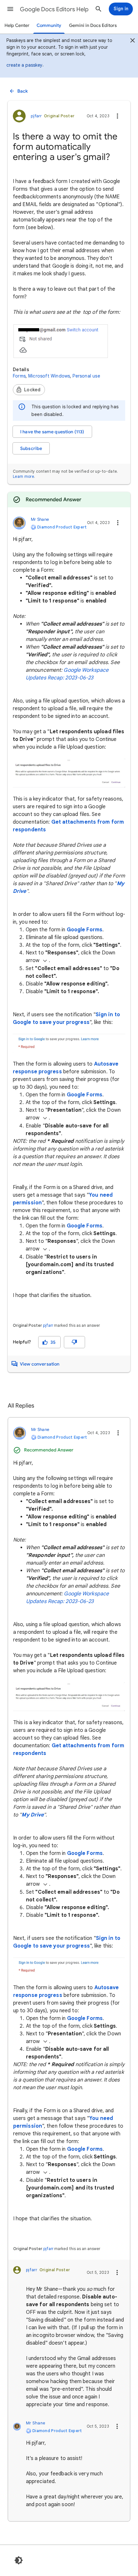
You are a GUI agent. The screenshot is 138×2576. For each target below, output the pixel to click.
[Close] (133, 41)
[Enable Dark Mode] (19, 2560)
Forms (19, 376)
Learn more (23, 476)
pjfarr (48, 1325)
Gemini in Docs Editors (93, 25)
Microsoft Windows (49, 376)
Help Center (17, 25)
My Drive (33, 1815)
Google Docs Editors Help (54, 9)
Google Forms (85, 930)
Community (49, 25)
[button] (10, 9)
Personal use (86, 376)
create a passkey (24, 65)
